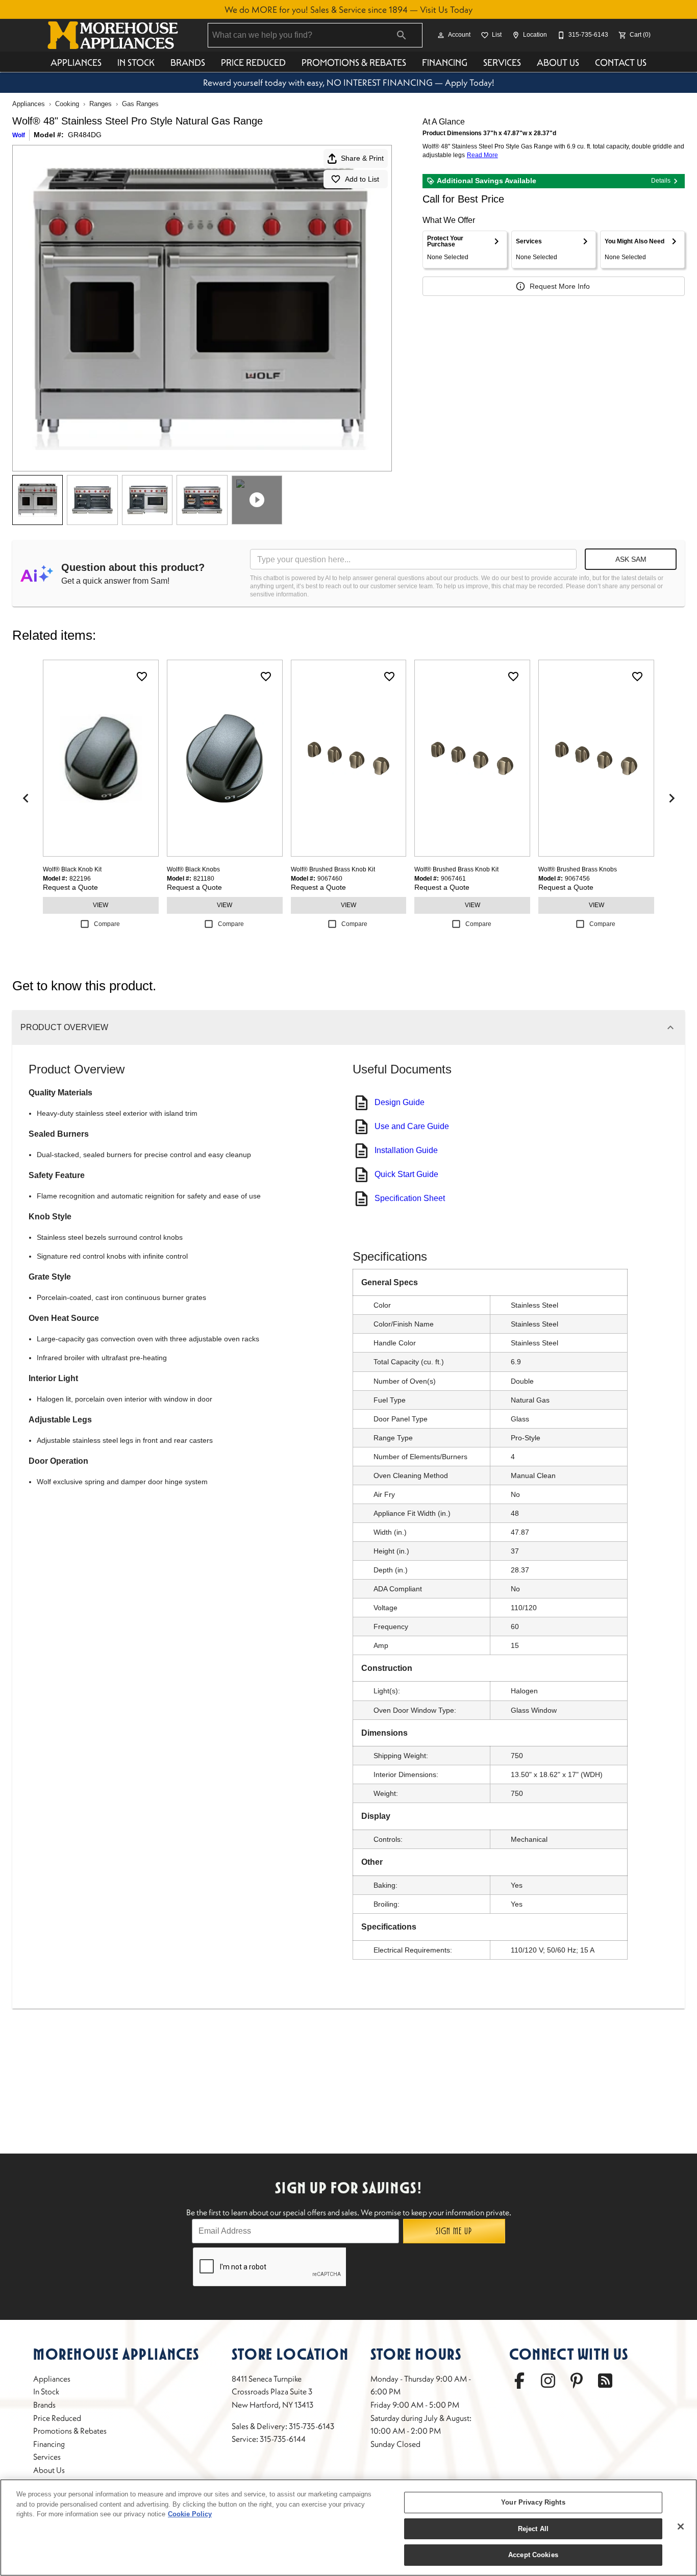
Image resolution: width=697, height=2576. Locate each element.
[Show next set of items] (671, 798)
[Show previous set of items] (26, 798)
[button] (441, 35)
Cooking (67, 104)
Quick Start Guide (406, 1174)
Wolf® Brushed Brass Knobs (578, 869)
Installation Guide (406, 1150)
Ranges (101, 104)
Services (502, 62)
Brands (188, 62)
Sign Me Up (454, 2231)
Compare (107, 924)
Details (661, 181)
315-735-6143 (312, 2426)
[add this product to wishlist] (142, 677)
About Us (558, 62)
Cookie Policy (190, 2514)
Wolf (19, 135)
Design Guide (400, 1102)
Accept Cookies (533, 2555)
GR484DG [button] (85, 135)
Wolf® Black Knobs (193, 869)
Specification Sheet (410, 1198)
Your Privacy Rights (533, 2502)
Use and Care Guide (412, 1126)
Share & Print (362, 158)
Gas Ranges (140, 104)
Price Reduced (253, 62)
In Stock (136, 62)
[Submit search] (402, 35)
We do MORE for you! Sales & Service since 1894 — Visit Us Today (348, 10)
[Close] (681, 2527)
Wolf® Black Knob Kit (72, 869)
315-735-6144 (283, 2439)
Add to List (362, 179)
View (101, 905)
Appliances (76, 62)
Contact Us (621, 62)
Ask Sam (631, 559)
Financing (445, 62)
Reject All (533, 2529)
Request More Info (560, 286)
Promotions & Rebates (354, 62)
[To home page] (113, 35)
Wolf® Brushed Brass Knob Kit (333, 869)
